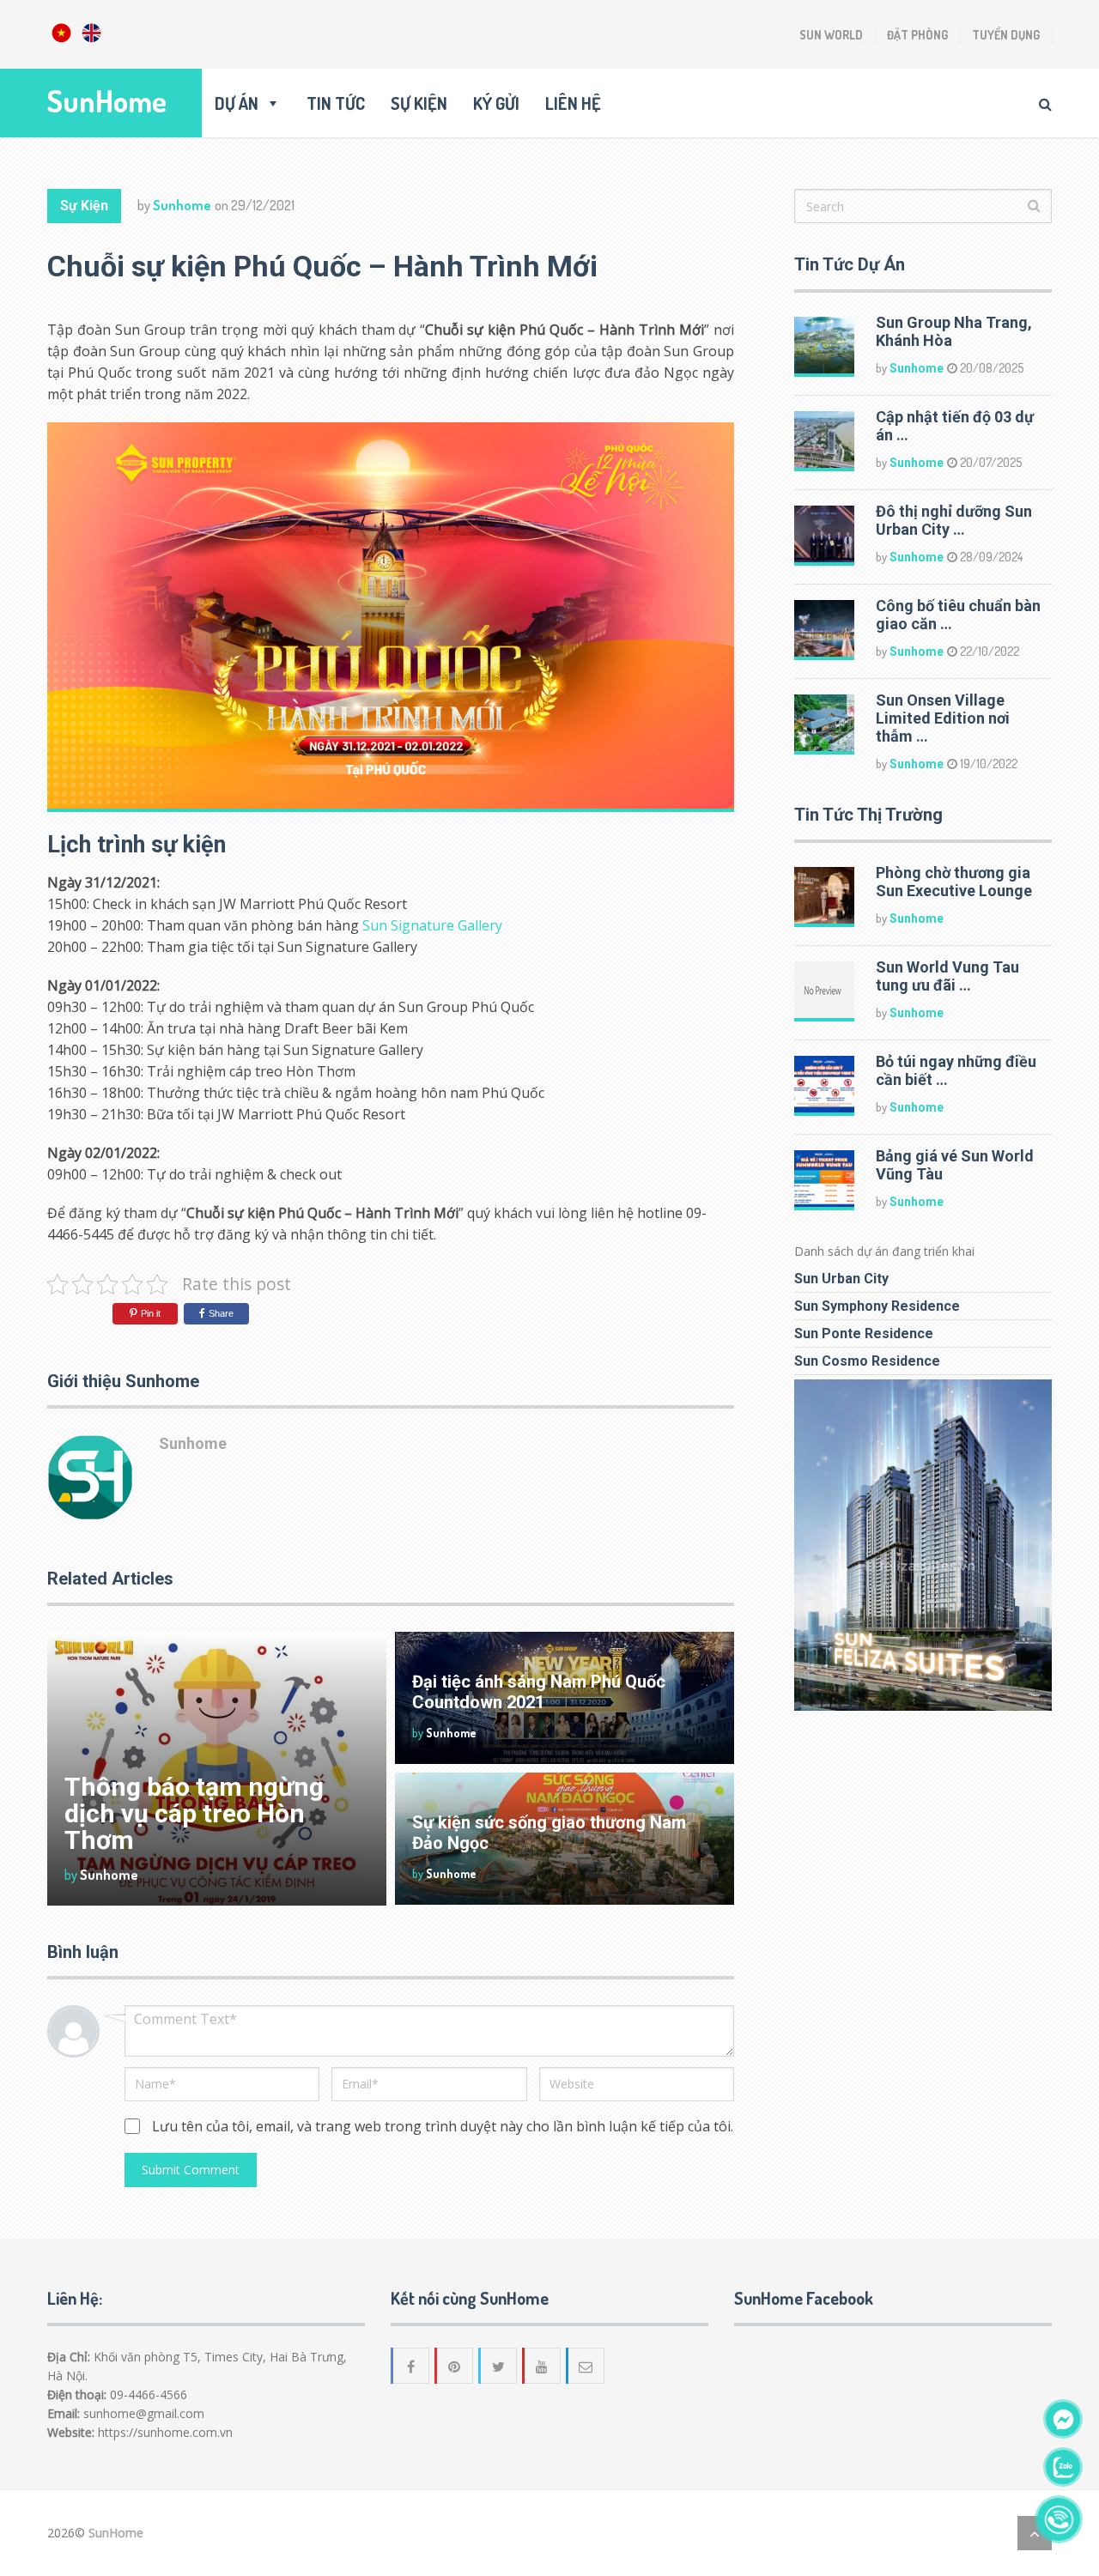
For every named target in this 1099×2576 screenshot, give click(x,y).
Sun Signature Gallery (432, 925)
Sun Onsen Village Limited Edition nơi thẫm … (943, 718)
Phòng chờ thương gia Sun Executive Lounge (954, 882)
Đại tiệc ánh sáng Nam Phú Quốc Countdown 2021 (539, 1692)
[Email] (586, 2366)
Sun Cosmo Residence (867, 1361)
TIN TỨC (336, 103)
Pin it (151, 1313)
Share (221, 1313)
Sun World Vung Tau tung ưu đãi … (947, 976)
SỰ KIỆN (419, 103)
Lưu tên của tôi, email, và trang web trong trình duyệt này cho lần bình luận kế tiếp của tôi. (443, 2126)
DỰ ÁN (237, 103)
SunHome (107, 101)
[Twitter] (499, 2366)
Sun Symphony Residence (877, 1306)
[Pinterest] (455, 2366)
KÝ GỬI (496, 103)
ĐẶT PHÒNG (917, 35)
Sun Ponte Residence (864, 1333)
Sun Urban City (841, 1279)
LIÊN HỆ (573, 103)
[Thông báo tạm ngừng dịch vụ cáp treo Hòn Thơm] (217, 1768)
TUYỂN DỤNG (1006, 35)
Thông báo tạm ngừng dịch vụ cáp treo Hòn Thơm (194, 1813)
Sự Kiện (84, 206)
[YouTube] (543, 2366)
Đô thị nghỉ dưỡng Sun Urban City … (954, 520)
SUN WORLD (831, 35)
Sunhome (182, 205)
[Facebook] (411, 2366)
